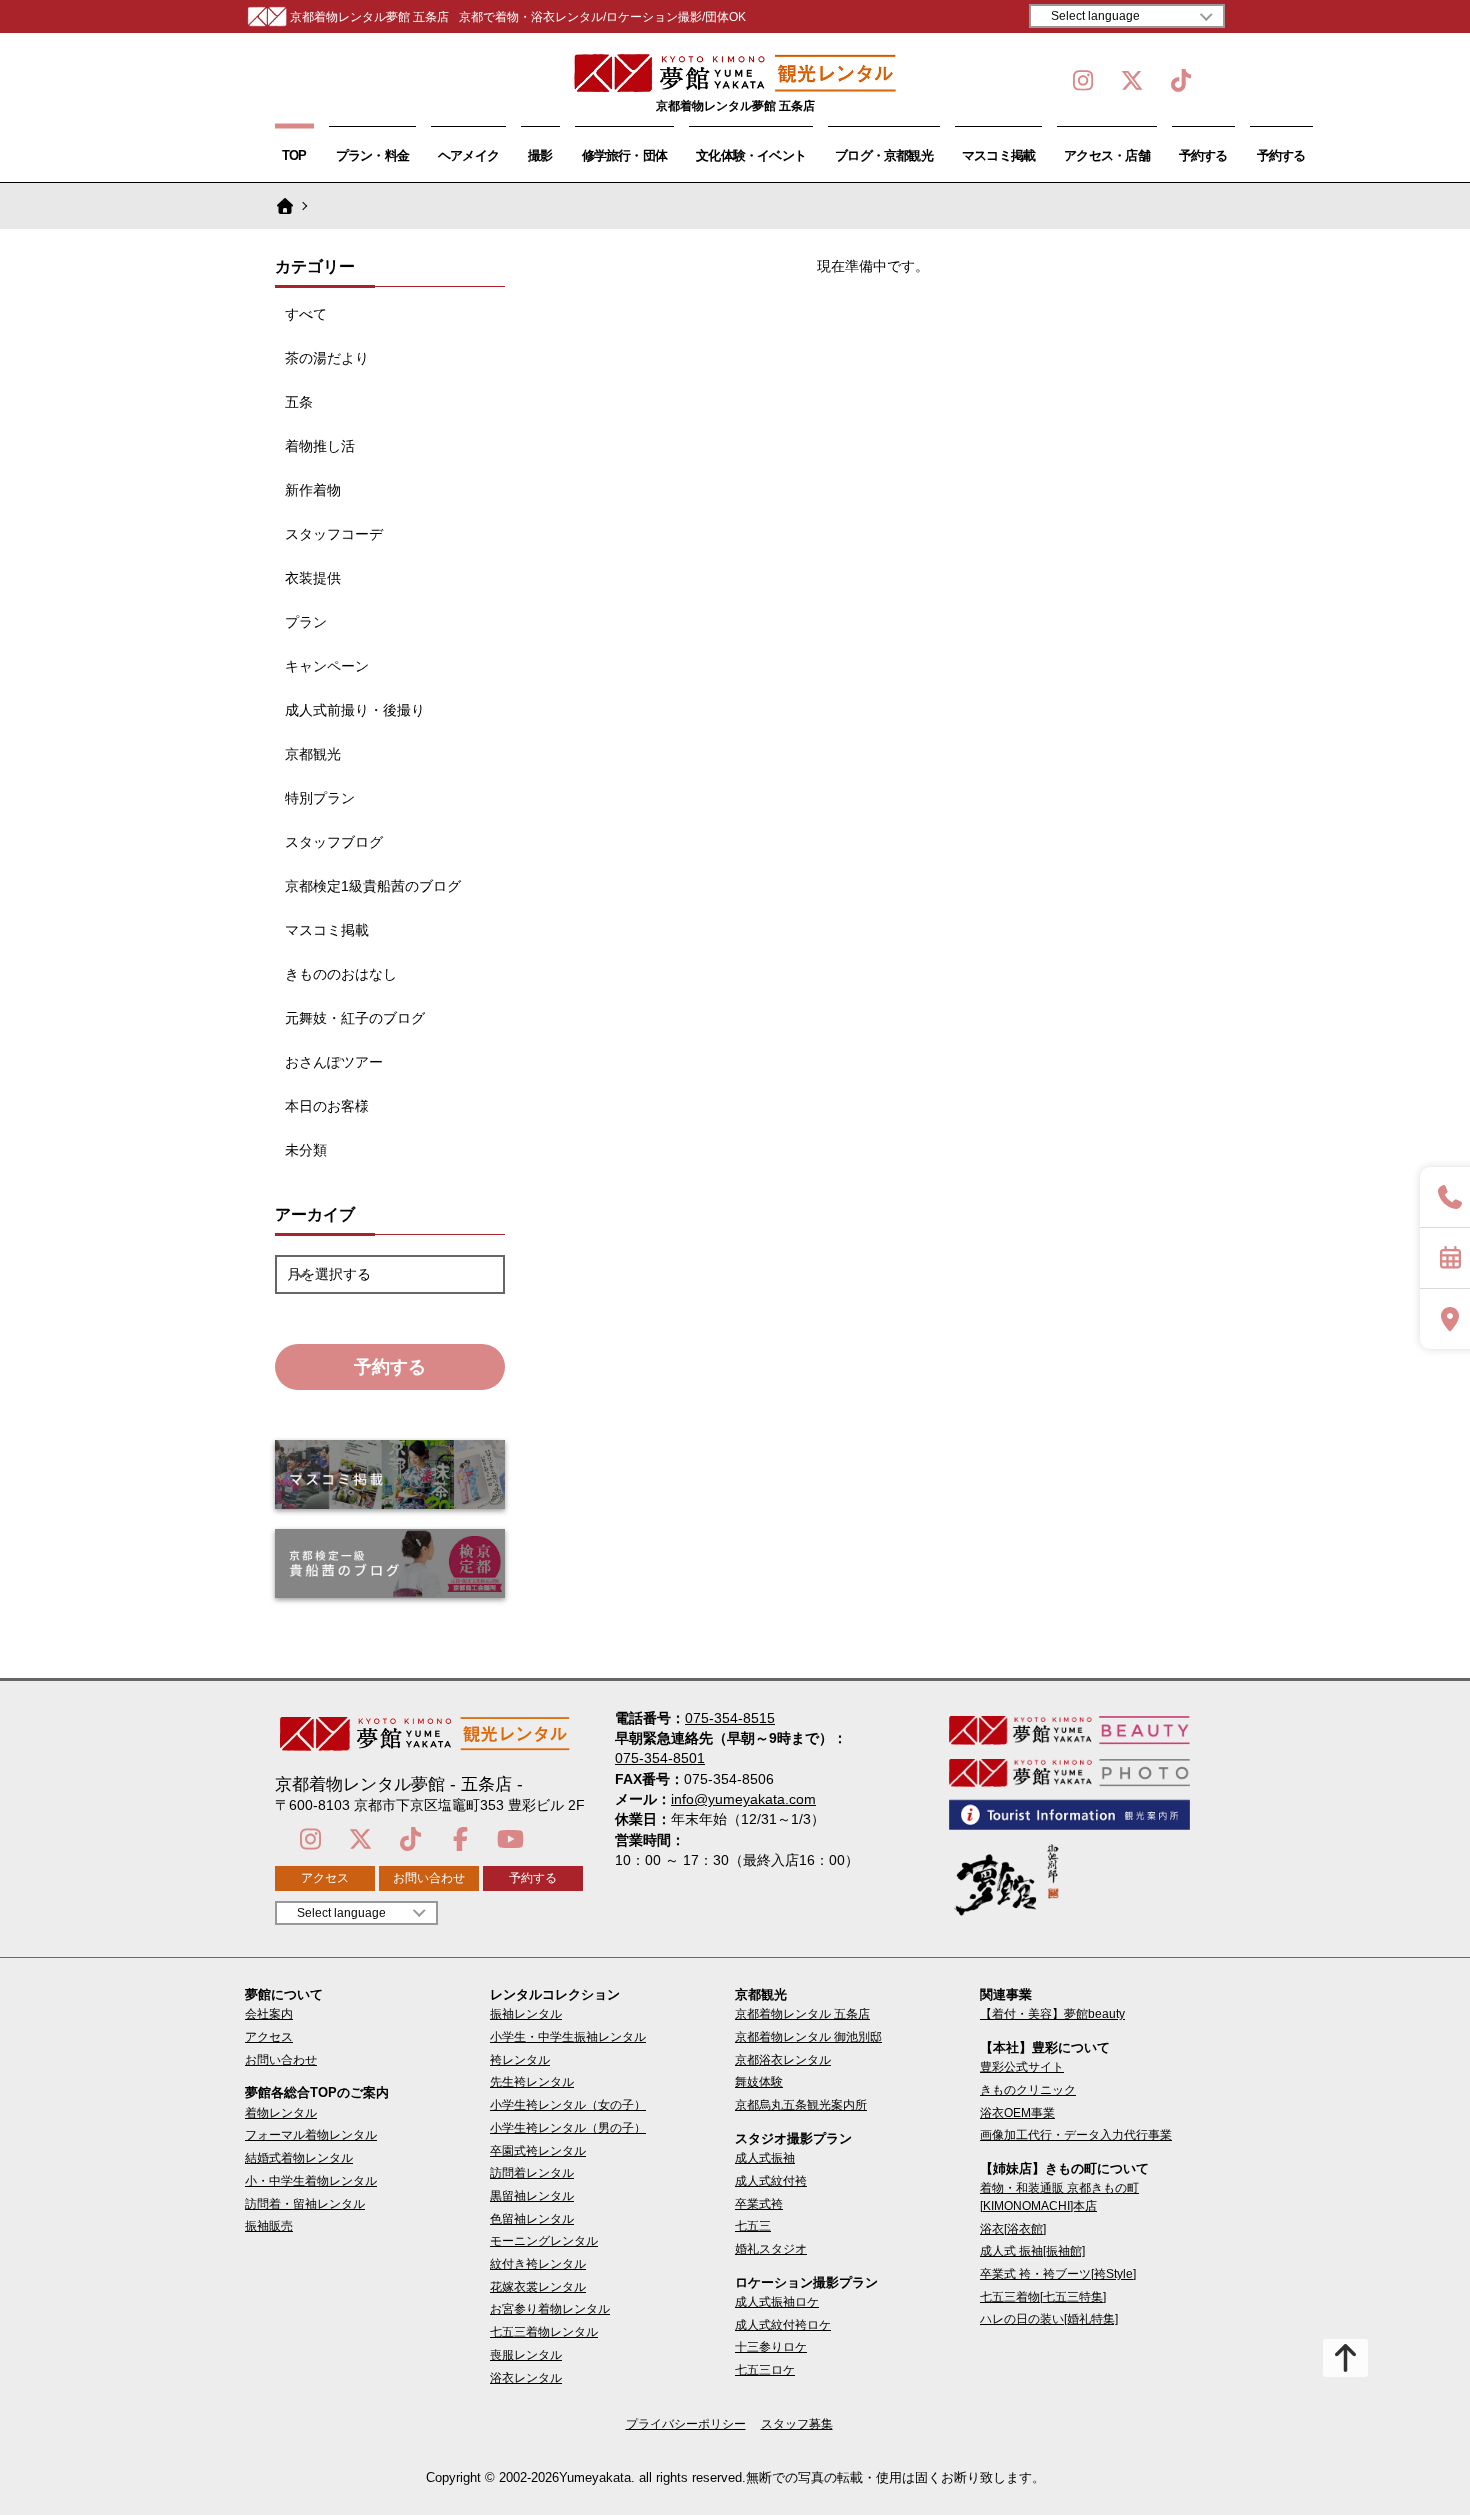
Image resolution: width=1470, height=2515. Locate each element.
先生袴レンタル (532, 2082)
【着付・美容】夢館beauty (1052, 2014)
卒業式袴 (759, 2204)
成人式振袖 (765, 2158)
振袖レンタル (526, 2014)
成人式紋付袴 (771, 2181)
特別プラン (320, 798)
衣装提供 (313, 578)
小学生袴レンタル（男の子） (568, 2128)
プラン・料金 (372, 155)
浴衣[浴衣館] (1013, 2229)
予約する (1203, 155)
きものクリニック (1028, 2090)
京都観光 (313, 754)
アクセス (325, 1878)
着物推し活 (320, 446)
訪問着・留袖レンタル (305, 2204)
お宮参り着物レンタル (550, 2309)
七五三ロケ (765, 2370)
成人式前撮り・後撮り (355, 710)
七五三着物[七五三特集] (1043, 2297)
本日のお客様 (327, 1106)
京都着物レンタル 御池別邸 (808, 2037)
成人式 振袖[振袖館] (1032, 2251)
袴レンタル (520, 2060)
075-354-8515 (730, 1718)
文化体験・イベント (751, 155)
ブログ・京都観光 (884, 155)
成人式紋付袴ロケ (783, 2325)
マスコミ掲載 (998, 155)
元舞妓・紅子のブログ (355, 1018)
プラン (306, 622)
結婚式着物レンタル (299, 2158)
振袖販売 (269, 2226)
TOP (294, 155)
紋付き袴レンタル (538, 2264)
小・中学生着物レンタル (311, 2181)
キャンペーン (327, 666)
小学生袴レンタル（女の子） (568, 2105)
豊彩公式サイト (1022, 2067)
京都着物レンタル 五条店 (802, 2014)
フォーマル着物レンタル (311, 2135)
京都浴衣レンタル (783, 2060)
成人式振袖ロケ (777, 2302)
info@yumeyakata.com (743, 1799)
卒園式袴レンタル (538, 2151)
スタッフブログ (334, 842)
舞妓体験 (759, 2082)
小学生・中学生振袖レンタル (568, 2037)
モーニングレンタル (544, 2241)
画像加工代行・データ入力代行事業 (1076, 2135)
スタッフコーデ (334, 534)
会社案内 (269, 2014)
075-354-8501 (660, 1758)
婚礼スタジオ (771, 2249)
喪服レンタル (526, 2355)
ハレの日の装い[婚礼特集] (1049, 2319)
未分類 (306, 1150)
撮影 (540, 155)
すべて (306, 314)
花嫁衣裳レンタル (538, 2287)
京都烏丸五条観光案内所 (801, 2105)
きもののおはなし (341, 974)
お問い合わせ (429, 1878)
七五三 (753, 2226)
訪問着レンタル (532, 2173)
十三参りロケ (771, 2347)
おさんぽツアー (334, 1062)
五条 (299, 402)
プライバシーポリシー (686, 2424)
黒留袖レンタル (532, 2196)
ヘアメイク (468, 155)
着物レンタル (281, 2113)
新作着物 (313, 490)
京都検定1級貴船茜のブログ (373, 886)
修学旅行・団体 (625, 155)
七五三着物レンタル (544, 2332)
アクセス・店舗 (1107, 155)
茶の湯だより (327, 358)
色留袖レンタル (532, 2219)
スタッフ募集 (797, 2424)
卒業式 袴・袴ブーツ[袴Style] (1058, 2274)
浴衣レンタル (526, 2378)
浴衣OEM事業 (1017, 2113)
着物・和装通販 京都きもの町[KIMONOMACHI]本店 (1059, 2196)
